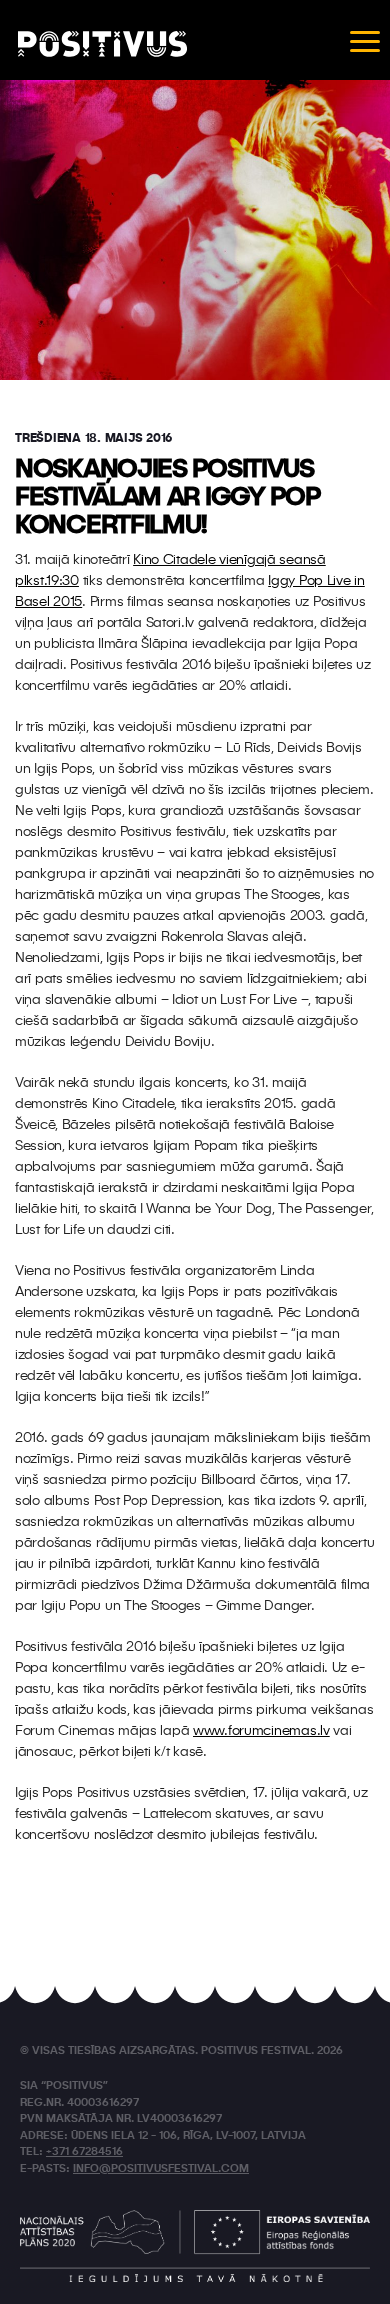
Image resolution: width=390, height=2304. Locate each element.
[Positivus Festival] (102, 44)
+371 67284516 (84, 2152)
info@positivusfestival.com (161, 2169)
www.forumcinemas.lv (261, 1731)
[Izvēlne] (365, 40)
